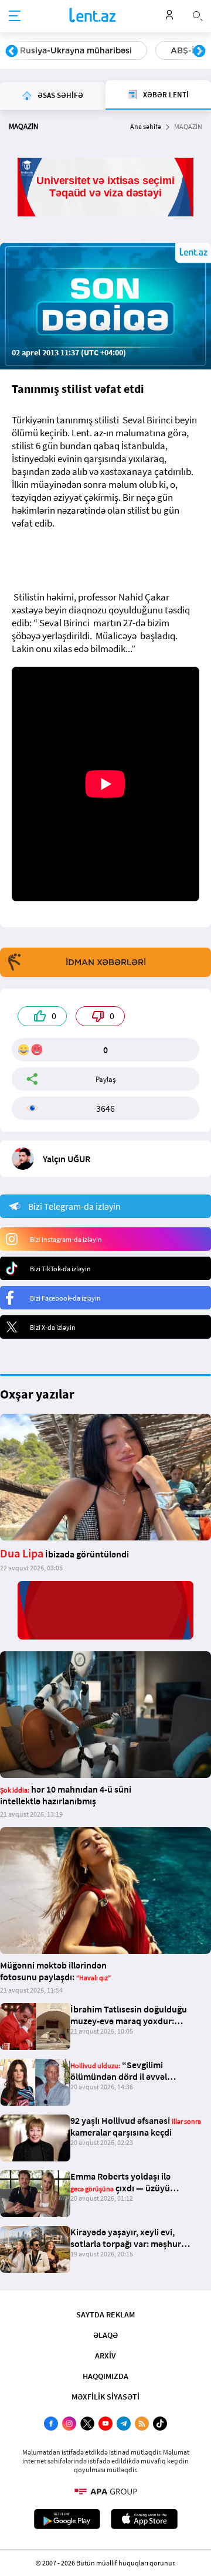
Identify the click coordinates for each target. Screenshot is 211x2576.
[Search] (198, 15)
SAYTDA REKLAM (105, 2314)
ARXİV (105, 2356)
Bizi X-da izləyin (53, 1327)
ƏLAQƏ (105, 2335)
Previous (12, 52)
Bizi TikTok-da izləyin (60, 1269)
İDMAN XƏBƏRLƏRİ (106, 962)
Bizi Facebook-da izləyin (65, 1298)
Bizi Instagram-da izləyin (66, 1239)
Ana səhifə (146, 126)
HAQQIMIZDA (105, 2376)
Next (199, 52)
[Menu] (15, 16)
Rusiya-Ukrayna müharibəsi (76, 50)
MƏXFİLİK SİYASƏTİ (105, 2397)
